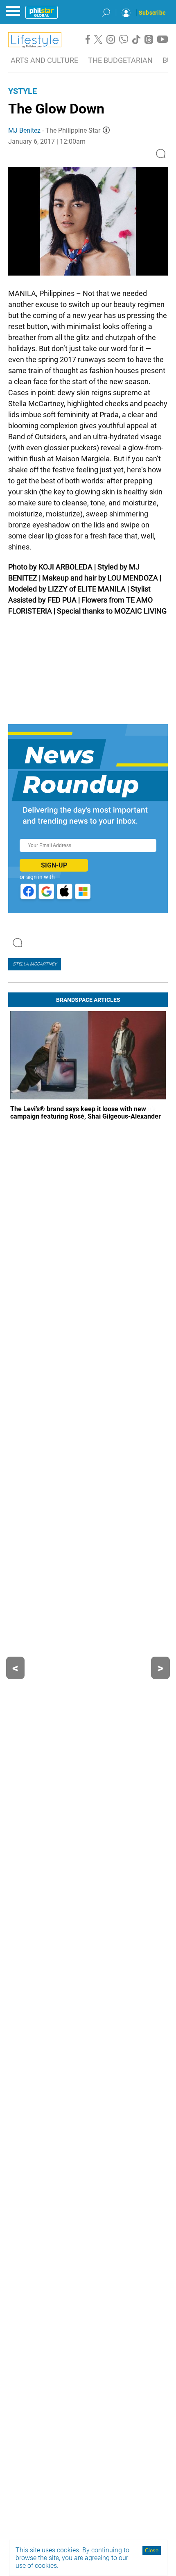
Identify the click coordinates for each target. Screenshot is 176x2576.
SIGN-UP (54, 865)
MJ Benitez (24, 130)
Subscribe (152, 13)
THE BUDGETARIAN (120, 60)
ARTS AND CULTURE (44, 60)
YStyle (23, 91)
